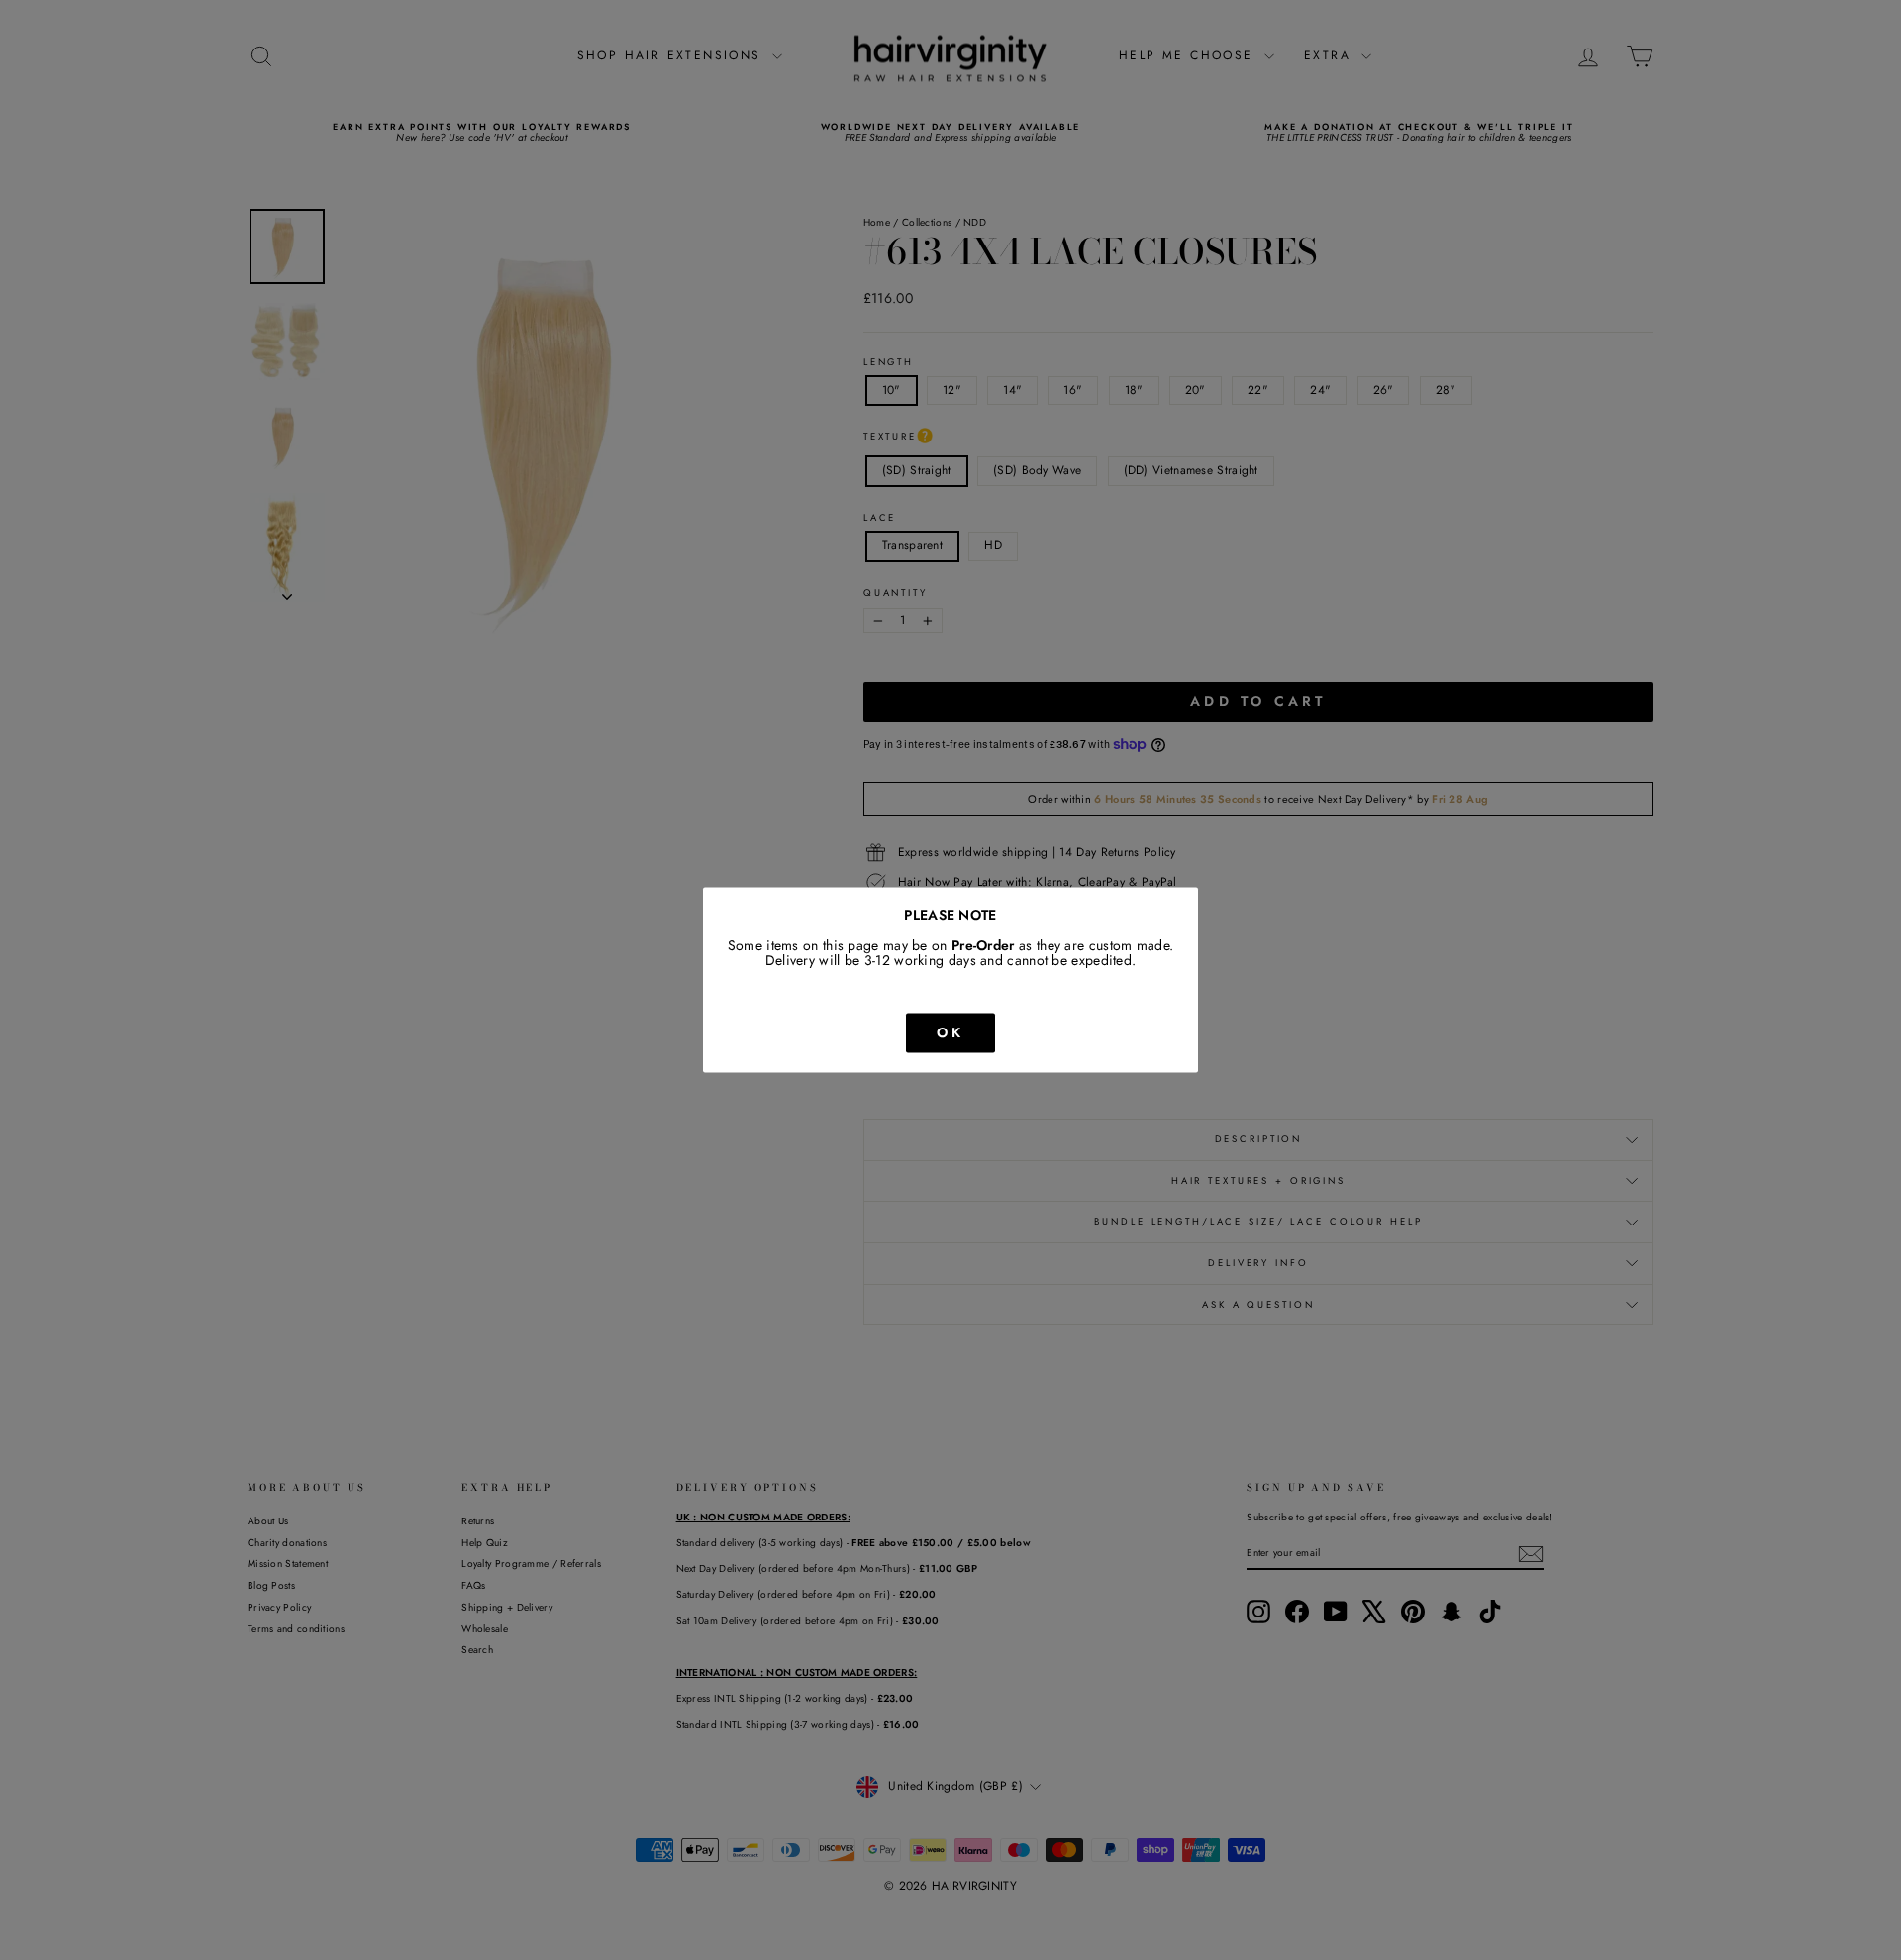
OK (950, 1032)
